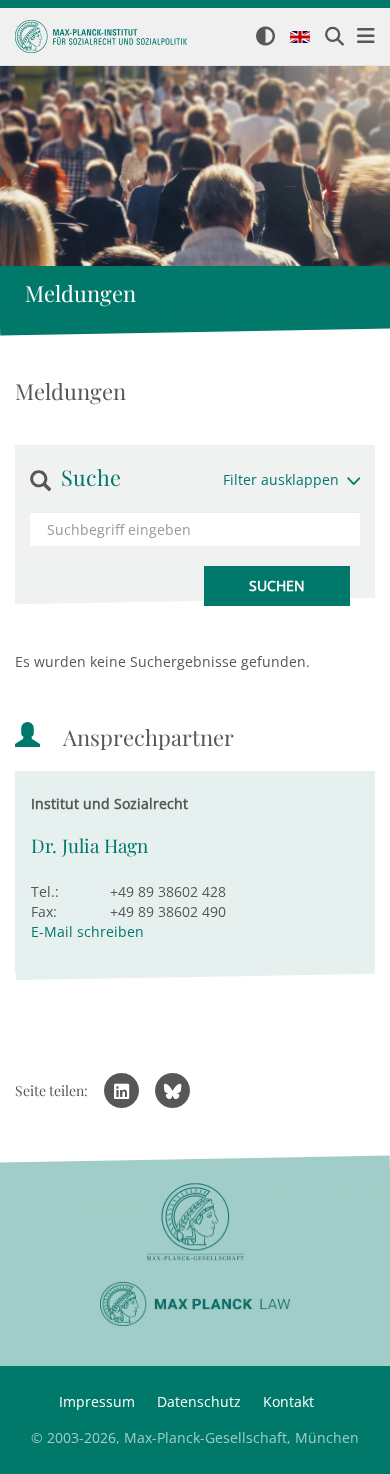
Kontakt (288, 1401)
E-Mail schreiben (87, 931)
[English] (300, 38)
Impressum (97, 1401)
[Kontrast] (265, 37)
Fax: (44, 911)
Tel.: (45, 891)
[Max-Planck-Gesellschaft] (195, 1222)
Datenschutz (199, 1401)
